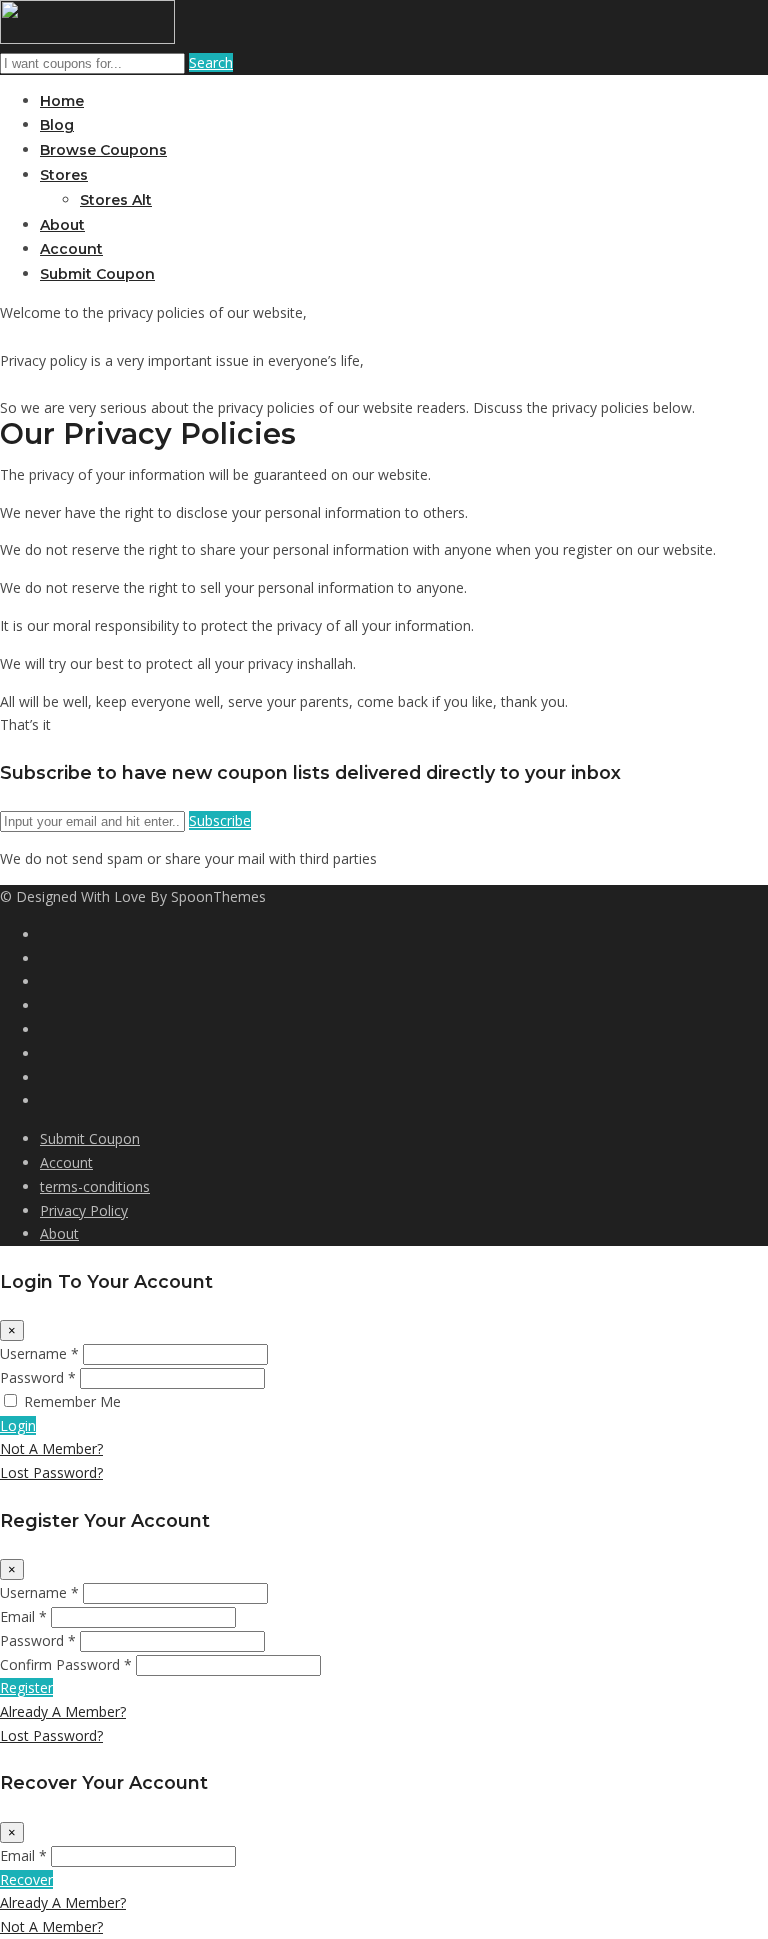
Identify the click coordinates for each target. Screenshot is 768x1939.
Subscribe (220, 820)
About (62, 225)
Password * (38, 1377)
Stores (64, 175)
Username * (39, 1353)
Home (62, 101)
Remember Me (72, 1401)
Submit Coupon (97, 274)
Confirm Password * (66, 1664)
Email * (23, 1616)
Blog (57, 125)
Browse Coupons (103, 150)
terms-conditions (95, 1186)
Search (211, 62)
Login (18, 1425)
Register (26, 1687)
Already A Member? (63, 1711)
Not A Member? (51, 1448)
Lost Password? (51, 1472)
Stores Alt (116, 200)
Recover (26, 1879)
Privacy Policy (84, 1210)
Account (71, 249)
